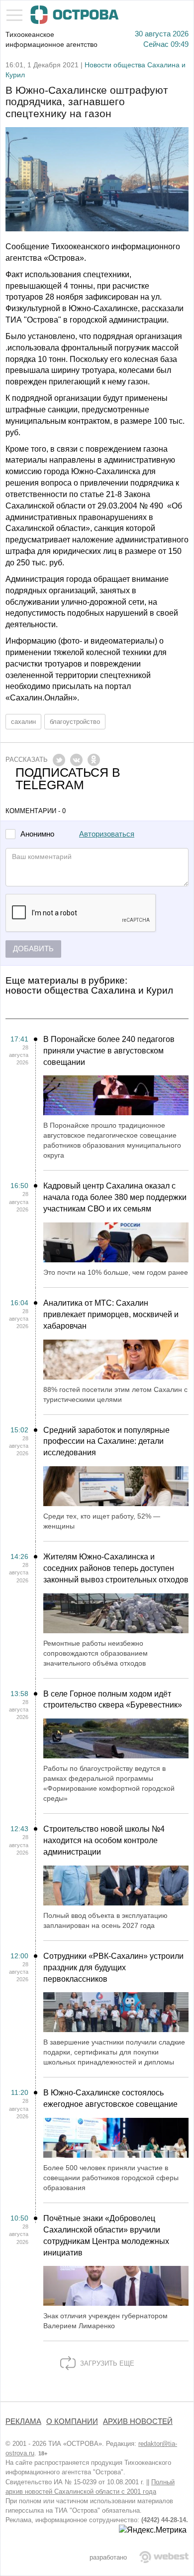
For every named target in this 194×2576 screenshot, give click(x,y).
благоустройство (75, 722)
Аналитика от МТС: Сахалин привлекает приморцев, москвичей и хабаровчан (111, 1314)
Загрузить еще (106, 2363)
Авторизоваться (107, 834)
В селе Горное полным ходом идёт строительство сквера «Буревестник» (113, 1700)
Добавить (33, 949)
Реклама (23, 2421)
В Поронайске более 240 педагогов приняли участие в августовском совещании (109, 1051)
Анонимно (37, 834)
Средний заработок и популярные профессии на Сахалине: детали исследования (106, 1442)
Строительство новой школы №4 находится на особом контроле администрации (104, 1840)
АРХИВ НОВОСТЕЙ (138, 2421)
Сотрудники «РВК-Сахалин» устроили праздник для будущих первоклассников (113, 1968)
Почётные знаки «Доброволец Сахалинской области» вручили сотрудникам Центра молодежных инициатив (106, 2235)
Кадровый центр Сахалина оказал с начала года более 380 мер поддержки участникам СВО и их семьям (115, 1197)
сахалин (23, 722)
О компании (72, 2421)
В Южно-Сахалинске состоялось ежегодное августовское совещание (110, 2098)
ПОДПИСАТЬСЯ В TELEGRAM (68, 779)
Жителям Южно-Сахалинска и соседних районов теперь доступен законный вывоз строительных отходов (116, 1568)
